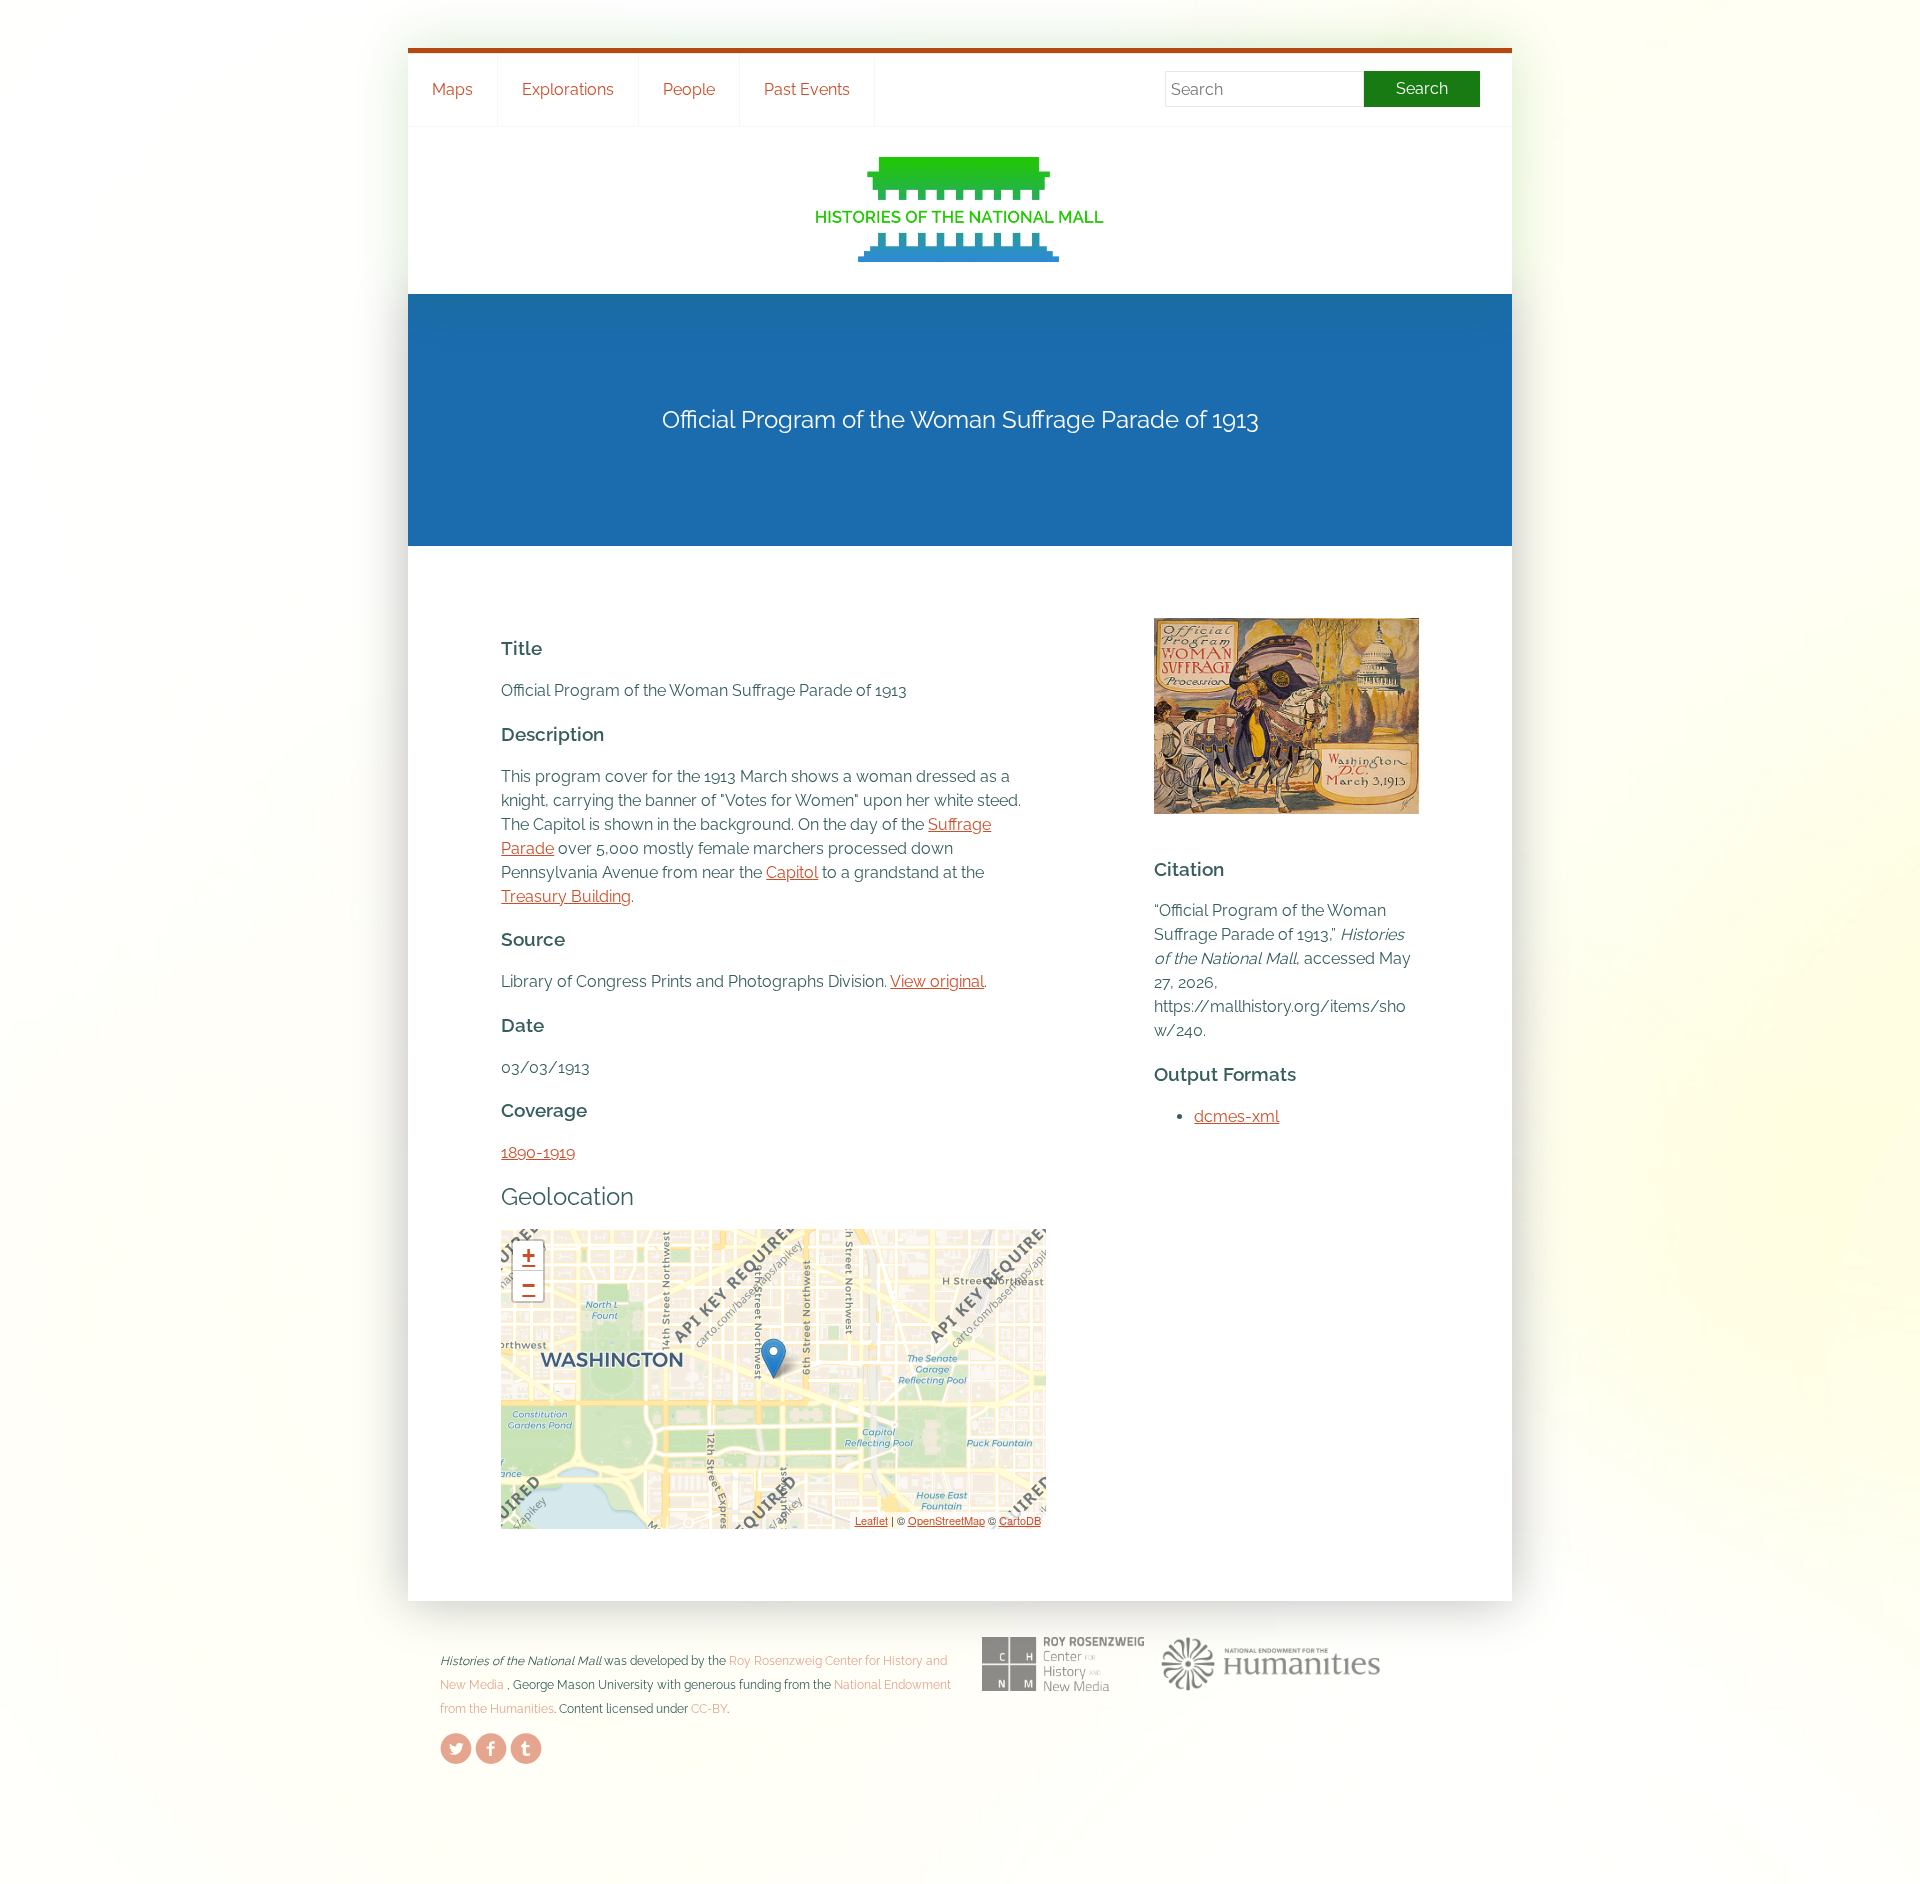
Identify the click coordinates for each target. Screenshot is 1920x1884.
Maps (452, 89)
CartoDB (1020, 1520)
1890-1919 (538, 1152)
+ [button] (528, 1255)
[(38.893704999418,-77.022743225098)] (773, 1358)
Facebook (491, 1745)
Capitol (792, 872)
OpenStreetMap (946, 1520)
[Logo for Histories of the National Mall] (960, 209)
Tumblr (526, 1745)
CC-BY (709, 1709)
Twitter (456, 1745)
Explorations (568, 89)
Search (1422, 88)
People (689, 89)
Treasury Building (566, 896)
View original (937, 981)
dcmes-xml (1236, 1116)
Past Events (807, 89)
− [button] (528, 1285)
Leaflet (871, 1520)
